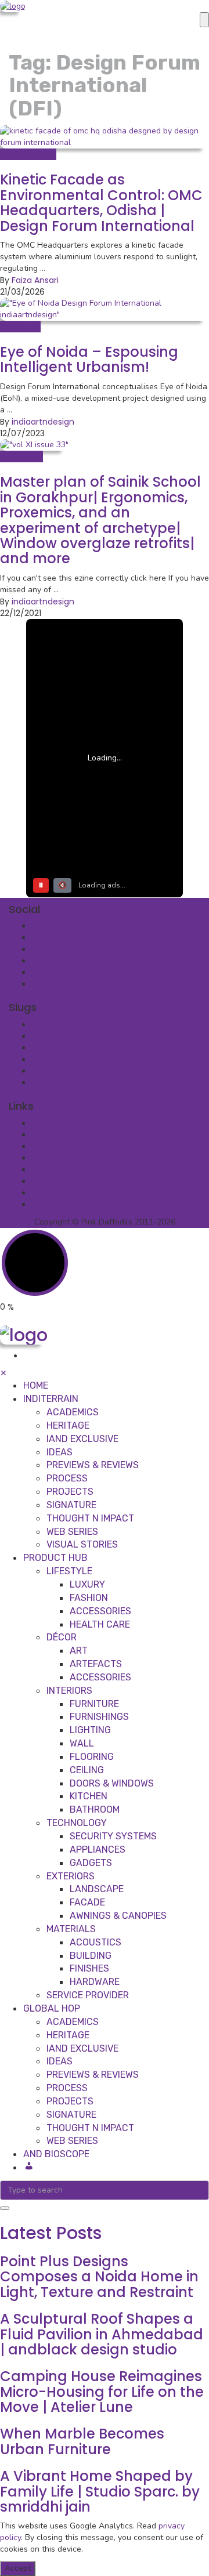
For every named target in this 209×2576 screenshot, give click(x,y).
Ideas (60, 1452)
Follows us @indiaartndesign (95, 961)
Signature (71, 1505)
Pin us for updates (75, 950)
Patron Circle (58, 1193)
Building (91, 1956)
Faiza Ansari (35, 280)
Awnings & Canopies (118, 1916)
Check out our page (79, 926)
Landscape (97, 1889)
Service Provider (88, 1995)
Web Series (72, 1532)
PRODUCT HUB (55, 1558)
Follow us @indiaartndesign (93, 938)
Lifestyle (69, 1571)
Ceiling (87, 1770)
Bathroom (95, 1809)
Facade (87, 1902)
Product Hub (57, 1048)
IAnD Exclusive (28, 154)
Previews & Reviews (93, 1465)
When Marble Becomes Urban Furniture (82, 2441)
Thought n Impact (90, 1518)
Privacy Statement (70, 1135)
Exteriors (71, 1876)
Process (67, 1478)
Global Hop (54, 1060)
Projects (70, 1492)
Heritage (68, 1425)
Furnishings (99, 1717)
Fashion (89, 1598)
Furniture (94, 1704)
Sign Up (47, 1083)
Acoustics (96, 1942)
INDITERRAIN (51, 1399)
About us (50, 1170)
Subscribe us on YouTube (90, 973)
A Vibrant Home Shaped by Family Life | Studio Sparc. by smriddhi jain (100, 2491)
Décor (62, 1637)
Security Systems (113, 1836)
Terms (45, 1124)
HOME (36, 1385)
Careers (48, 1182)
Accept (18, 2568)
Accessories (100, 1611)
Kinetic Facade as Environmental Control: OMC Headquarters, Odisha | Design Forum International (101, 202)
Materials (71, 1929)
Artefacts (96, 1664)
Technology (77, 1823)
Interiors (69, 1691)
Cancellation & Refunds (80, 1147)
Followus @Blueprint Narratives (100, 984)
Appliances (98, 1849)
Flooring (92, 1757)
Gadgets (91, 1863)
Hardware (95, 1982)
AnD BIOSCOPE (56, 2154)
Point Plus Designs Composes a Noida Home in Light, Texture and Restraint (99, 2277)
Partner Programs (67, 1205)
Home (44, 1025)
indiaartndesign (43, 422)
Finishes (89, 1968)
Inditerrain (20, 327)
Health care (100, 1624)
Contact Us (55, 1158)
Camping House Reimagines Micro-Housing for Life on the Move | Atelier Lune (102, 2392)
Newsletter (21, 456)
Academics (73, 1412)
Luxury (87, 1584)
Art (79, 1651)
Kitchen (89, 1796)
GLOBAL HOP (52, 2008)
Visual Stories (82, 1544)
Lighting (90, 1730)
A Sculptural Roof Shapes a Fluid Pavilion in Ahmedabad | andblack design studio (102, 2334)
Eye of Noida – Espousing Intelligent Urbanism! (89, 359)
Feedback (52, 1071)
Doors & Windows (112, 1783)
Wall (82, 1743)
